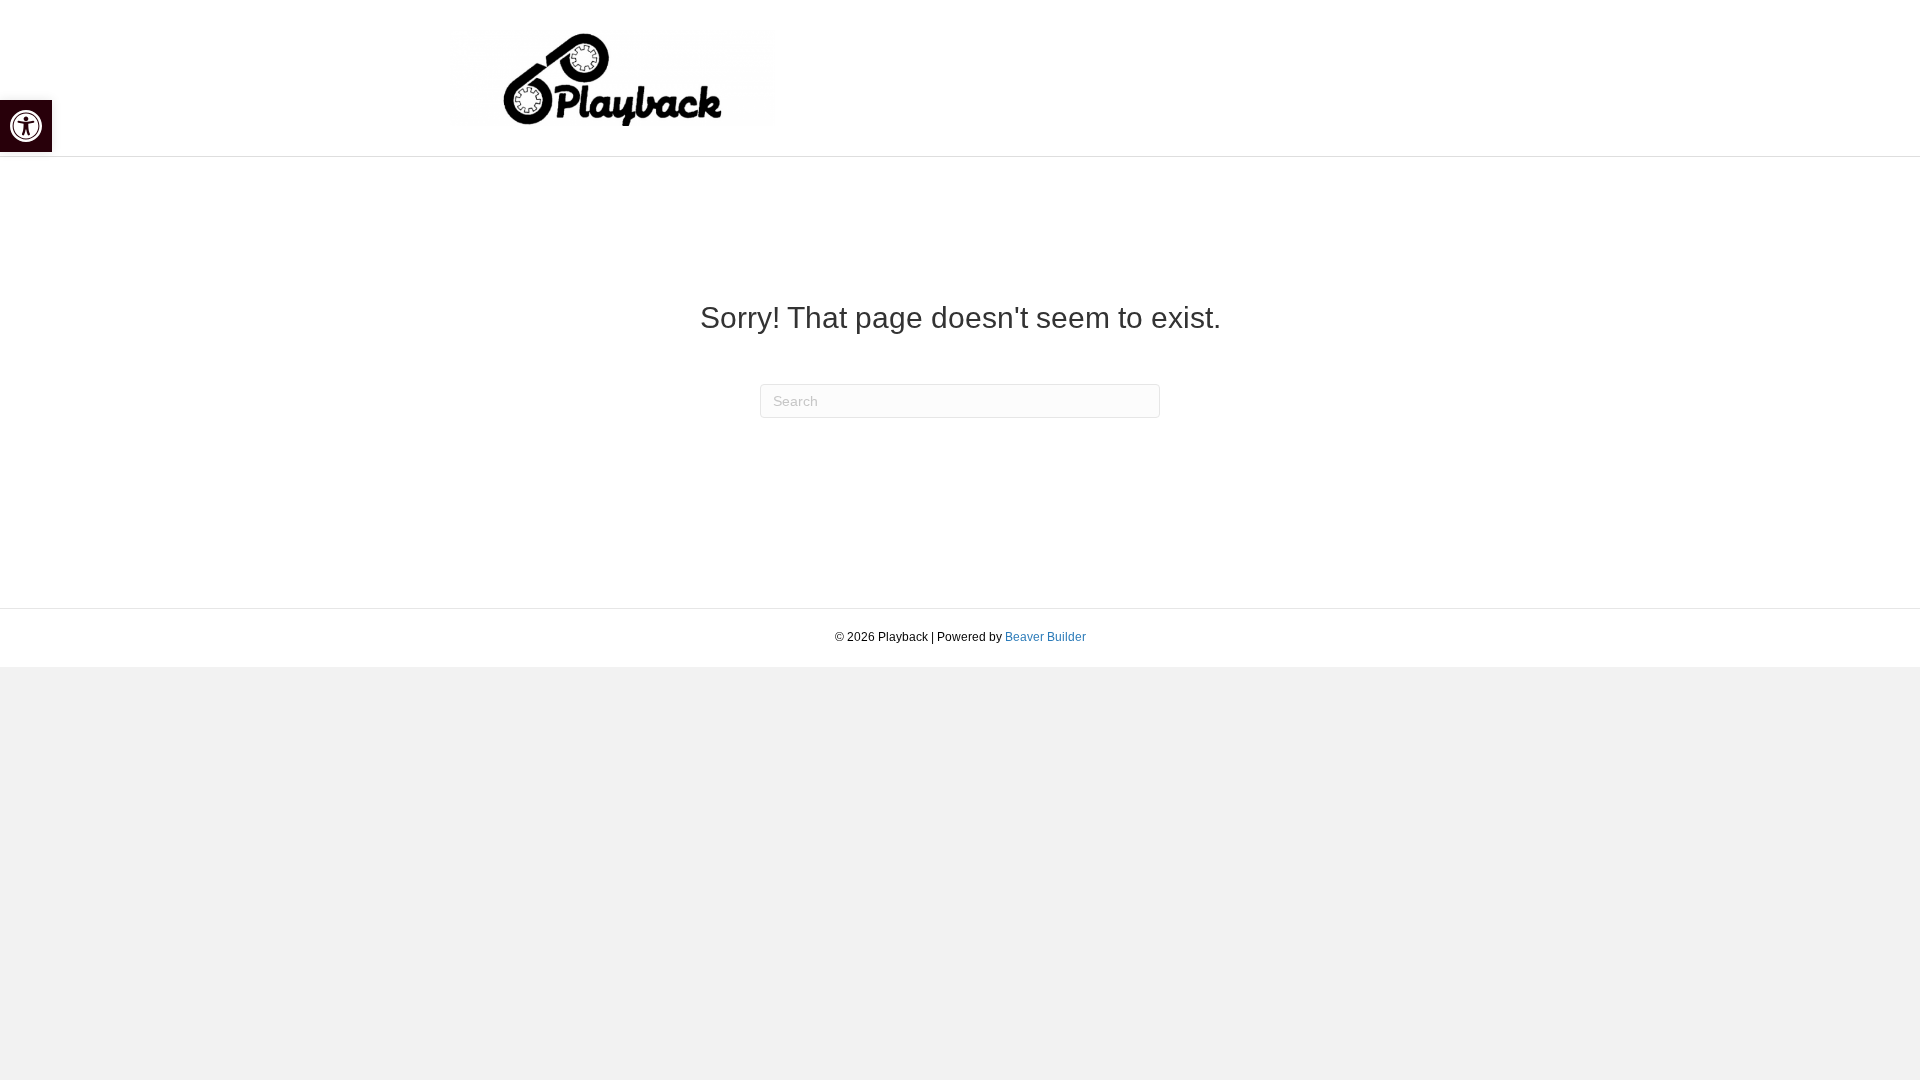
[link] (26, 126)
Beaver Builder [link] (1045, 637)
